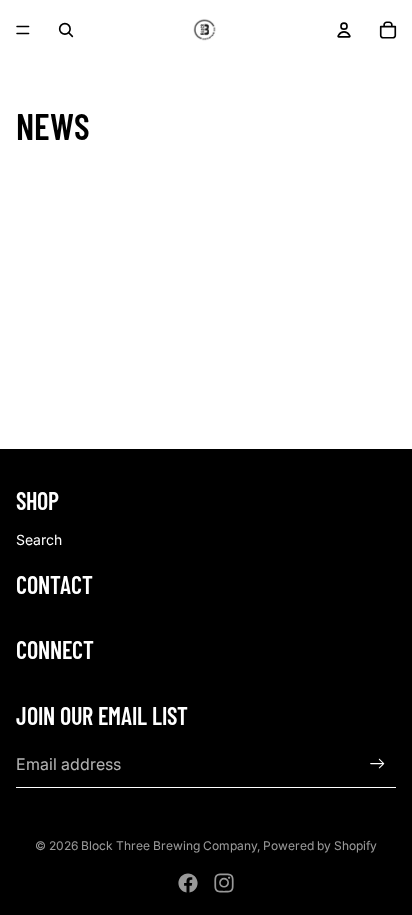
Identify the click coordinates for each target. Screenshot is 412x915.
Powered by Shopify (320, 845)
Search (39, 539)
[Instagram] (224, 883)
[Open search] (66, 30)
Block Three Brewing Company (169, 845)
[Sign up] (377, 764)
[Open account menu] (344, 30)
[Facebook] (188, 883)
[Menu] (23, 30)
